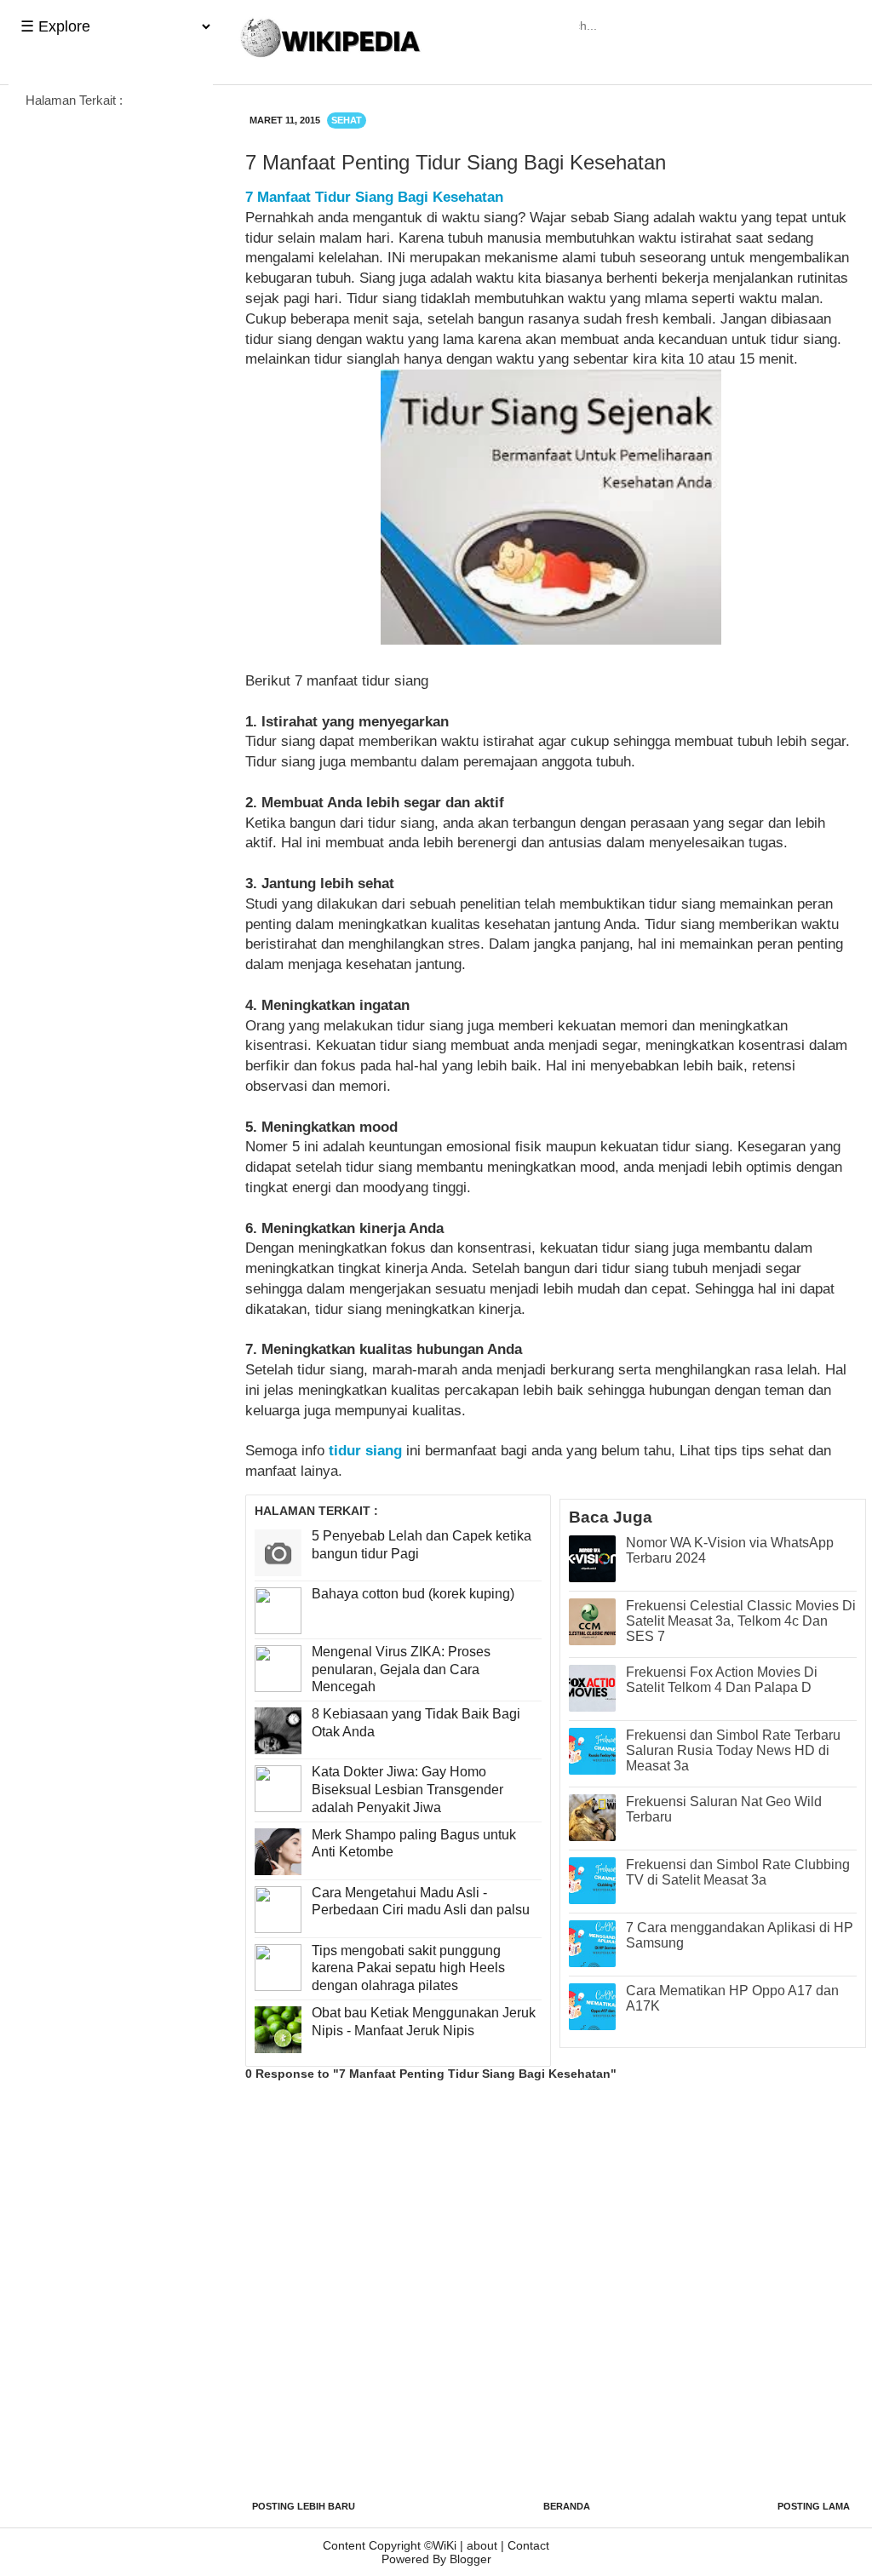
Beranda (567, 2506)
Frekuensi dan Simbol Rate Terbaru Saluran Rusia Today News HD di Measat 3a (733, 1750)
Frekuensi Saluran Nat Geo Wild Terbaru (724, 1809)
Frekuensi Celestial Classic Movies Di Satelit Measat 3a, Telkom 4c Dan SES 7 (741, 1621)
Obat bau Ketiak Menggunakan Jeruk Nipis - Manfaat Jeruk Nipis (424, 2022)
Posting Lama (814, 2506)
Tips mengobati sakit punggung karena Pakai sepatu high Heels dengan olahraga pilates (408, 1968)
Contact (528, 2545)
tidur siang (365, 1451)
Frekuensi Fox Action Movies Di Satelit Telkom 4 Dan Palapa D (722, 1680)
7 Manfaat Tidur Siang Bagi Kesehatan (374, 197)
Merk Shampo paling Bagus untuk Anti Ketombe (414, 1844)
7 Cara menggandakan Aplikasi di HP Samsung (740, 1935)
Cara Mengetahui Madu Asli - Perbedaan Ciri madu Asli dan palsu (421, 1902)
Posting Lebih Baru (304, 2506)
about (482, 2545)
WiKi (445, 2545)
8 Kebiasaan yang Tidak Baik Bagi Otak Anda (416, 1723)
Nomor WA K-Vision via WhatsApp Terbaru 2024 (730, 1550)
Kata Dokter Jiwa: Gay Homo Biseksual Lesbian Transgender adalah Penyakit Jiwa (407, 1790)
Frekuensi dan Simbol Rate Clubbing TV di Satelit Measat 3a (738, 1872)
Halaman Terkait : (74, 100)
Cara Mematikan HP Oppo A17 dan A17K (732, 1998)
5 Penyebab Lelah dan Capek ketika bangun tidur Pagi (422, 1545)
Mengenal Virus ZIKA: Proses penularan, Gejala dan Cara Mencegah (401, 1670)
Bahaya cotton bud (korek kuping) (413, 1594)
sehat (347, 120)
